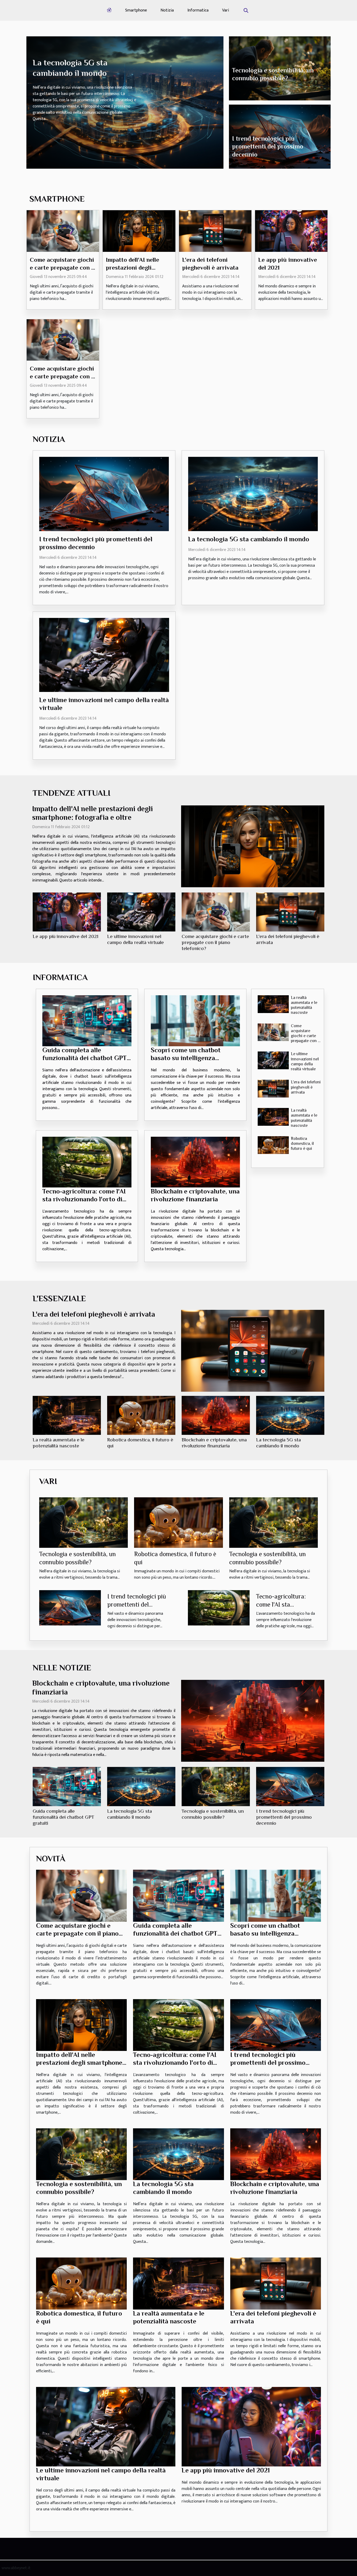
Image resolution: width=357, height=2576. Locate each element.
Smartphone (136, 10)
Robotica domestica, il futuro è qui (302, 1144)
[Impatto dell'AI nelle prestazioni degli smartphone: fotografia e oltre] (139, 231)
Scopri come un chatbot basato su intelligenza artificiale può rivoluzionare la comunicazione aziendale (192, 1062)
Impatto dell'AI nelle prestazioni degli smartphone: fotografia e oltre (80, 2063)
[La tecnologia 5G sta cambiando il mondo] (253, 494)
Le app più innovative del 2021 (65, 936)
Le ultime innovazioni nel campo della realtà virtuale (305, 1061)
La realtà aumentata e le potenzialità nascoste (304, 1005)
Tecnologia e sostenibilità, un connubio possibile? (79, 2188)
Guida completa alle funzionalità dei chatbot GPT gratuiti (85, 1058)
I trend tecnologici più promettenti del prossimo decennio (268, 146)
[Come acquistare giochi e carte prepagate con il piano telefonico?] (63, 231)
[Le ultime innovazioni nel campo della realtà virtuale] (104, 655)
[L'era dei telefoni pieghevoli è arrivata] (215, 231)
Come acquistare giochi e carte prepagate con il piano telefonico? (62, 268)
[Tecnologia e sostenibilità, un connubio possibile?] (84, 1522)
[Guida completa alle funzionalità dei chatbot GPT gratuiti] (87, 1021)
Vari (226, 10)
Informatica (198, 10)
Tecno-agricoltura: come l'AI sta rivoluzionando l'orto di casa (84, 1199)
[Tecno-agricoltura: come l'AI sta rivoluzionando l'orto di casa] (87, 1162)
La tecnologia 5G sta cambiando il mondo (249, 539)
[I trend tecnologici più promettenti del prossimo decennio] (104, 494)
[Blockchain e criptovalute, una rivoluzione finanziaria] (195, 1162)
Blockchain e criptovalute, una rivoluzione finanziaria (195, 1195)
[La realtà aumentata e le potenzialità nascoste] (273, 1004)
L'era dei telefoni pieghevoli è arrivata (306, 1087)
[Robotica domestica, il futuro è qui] (273, 1145)
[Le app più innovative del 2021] (291, 231)
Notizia (167, 10)
